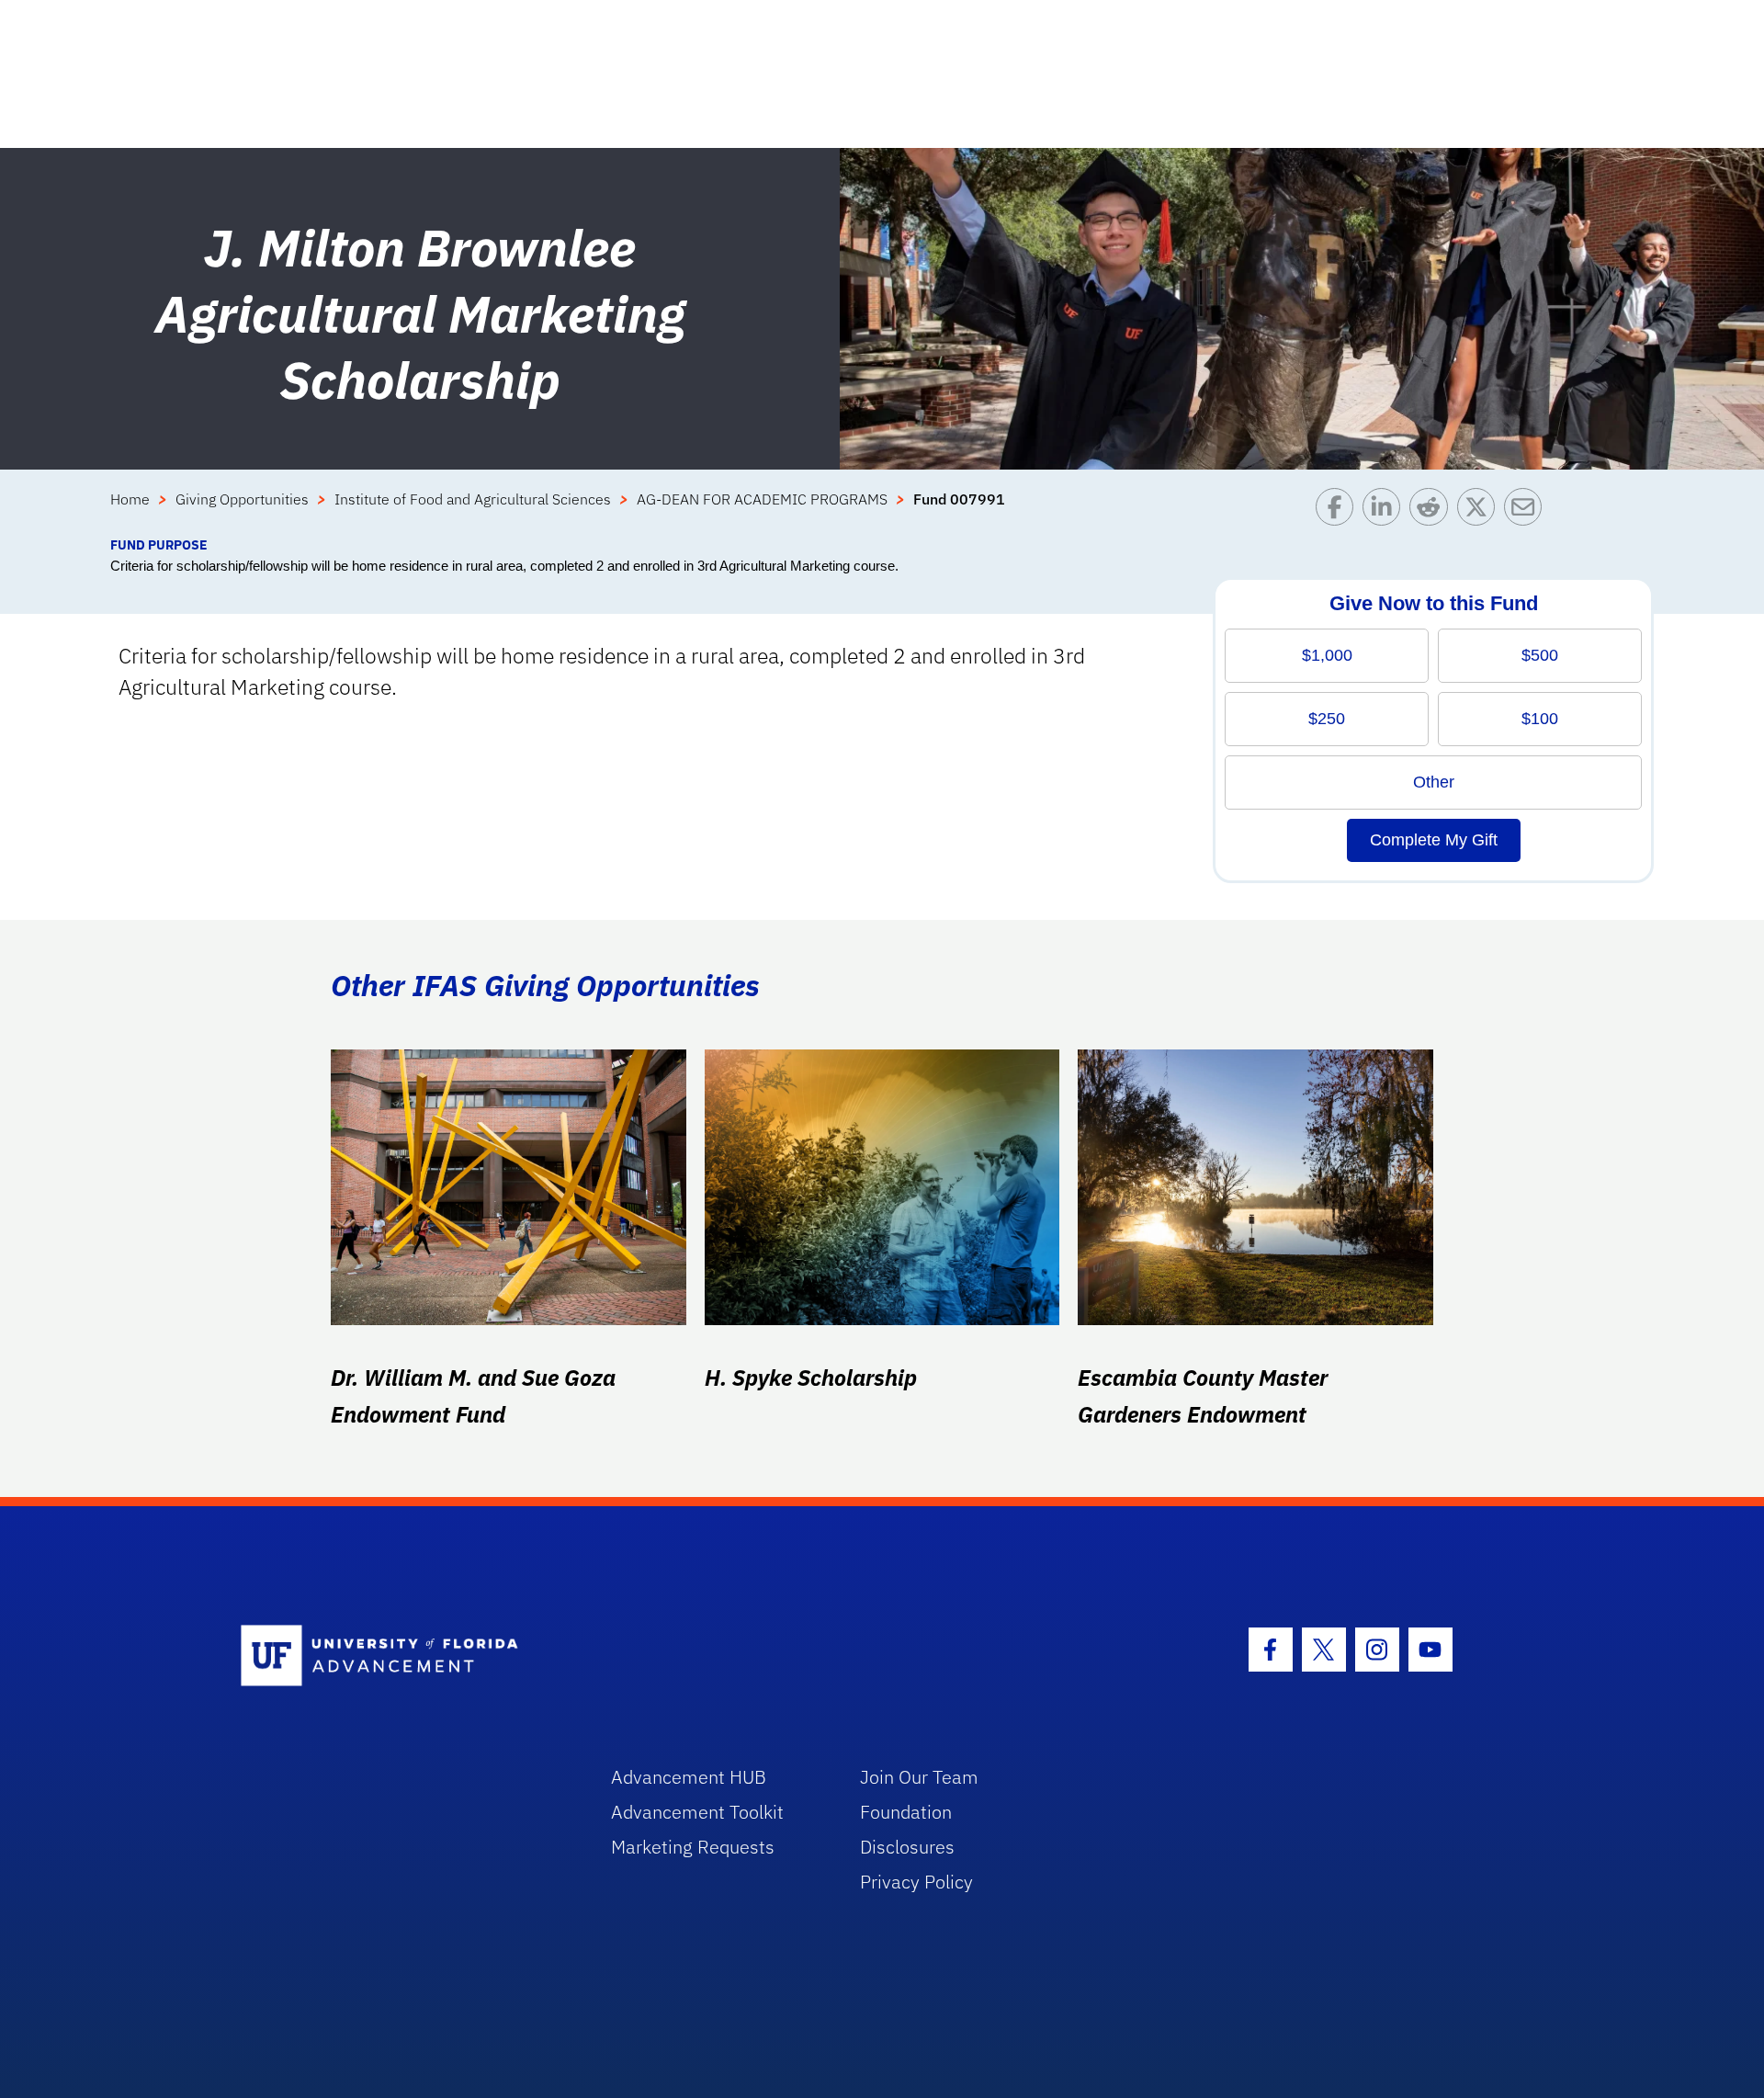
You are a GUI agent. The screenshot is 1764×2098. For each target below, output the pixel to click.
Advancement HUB (689, 1777)
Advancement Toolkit (697, 1812)
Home (130, 499)
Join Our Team (919, 1777)
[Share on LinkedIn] (1386, 511)
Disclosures (907, 1847)
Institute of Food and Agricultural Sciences (473, 499)
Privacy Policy (916, 1882)
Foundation (906, 1812)
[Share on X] (1481, 511)
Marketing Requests (693, 1847)
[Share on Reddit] (1433, 511)
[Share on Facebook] (1339, 511)
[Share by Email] (1527, 511)
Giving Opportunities (242, 499)
